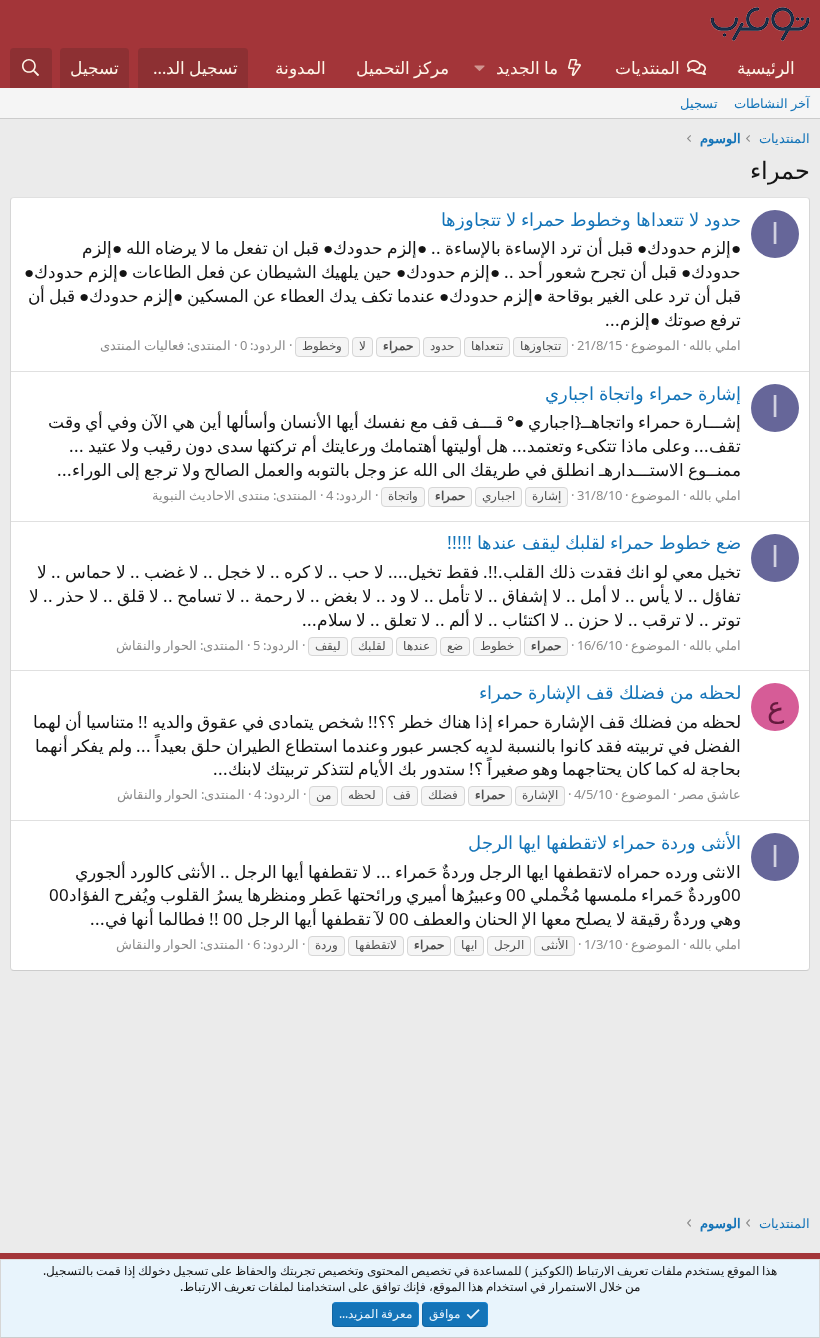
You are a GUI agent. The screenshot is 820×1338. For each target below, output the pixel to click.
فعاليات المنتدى (142, 345)
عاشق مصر (710, 794)
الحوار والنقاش (156, 645)
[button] (479, 68)
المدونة (300, 67)
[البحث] (31, 68)
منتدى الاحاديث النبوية (211, 495)
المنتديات (647, 67)
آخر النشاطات (772, 103)
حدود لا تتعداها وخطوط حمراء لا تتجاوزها (591, 219)
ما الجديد (527, 67)
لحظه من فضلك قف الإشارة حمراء (610, 692)
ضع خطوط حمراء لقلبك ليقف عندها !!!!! (594, 542)
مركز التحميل (402, 67)
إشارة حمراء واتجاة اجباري (643, 393)
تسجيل (699, 103)
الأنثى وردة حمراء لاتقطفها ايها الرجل (604, 842)
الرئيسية (766, 67)
